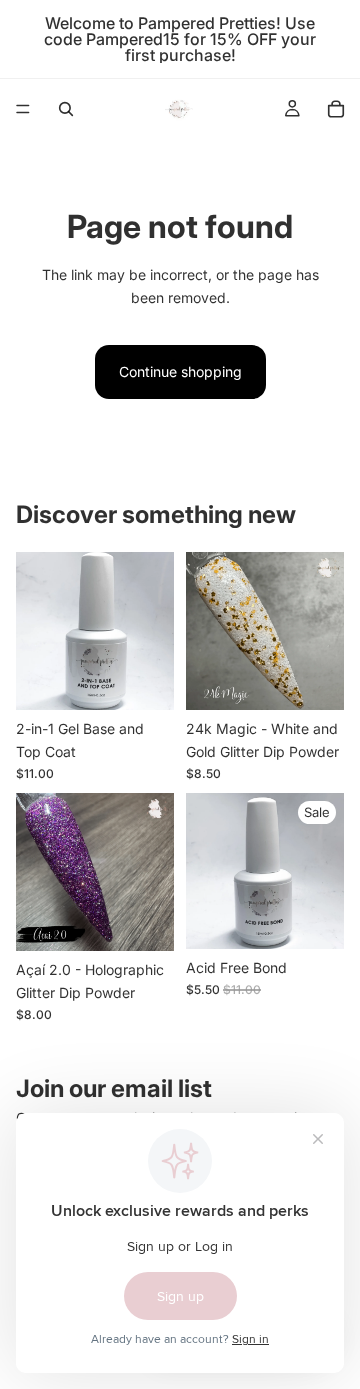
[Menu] (23, 109)
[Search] (66, 109)
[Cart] (336, 109)
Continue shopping (180, 371)
